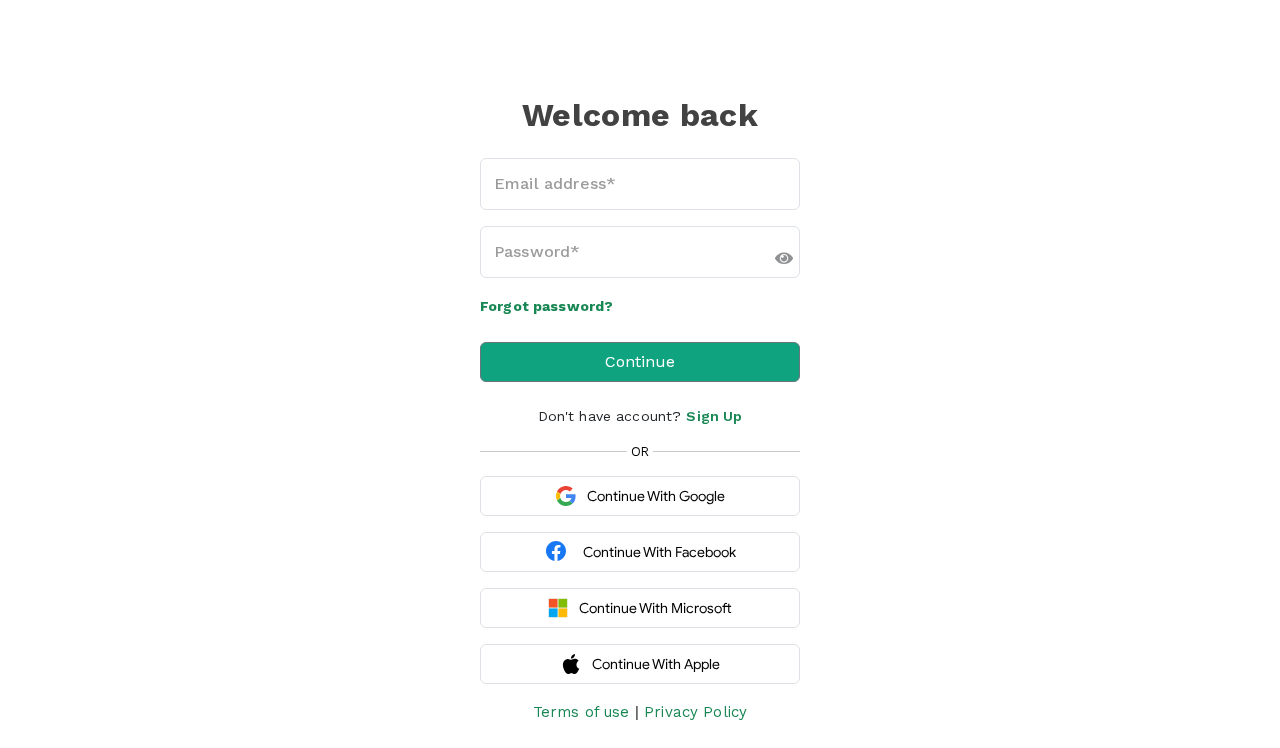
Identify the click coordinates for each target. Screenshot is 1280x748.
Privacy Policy (695, 712)
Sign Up (714, 416)
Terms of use (581, 712)
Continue (640, 361)
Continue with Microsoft (655, 608)
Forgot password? (546, 306)
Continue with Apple (656, 664)
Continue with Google (656, 496)
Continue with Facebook (659, 552)
